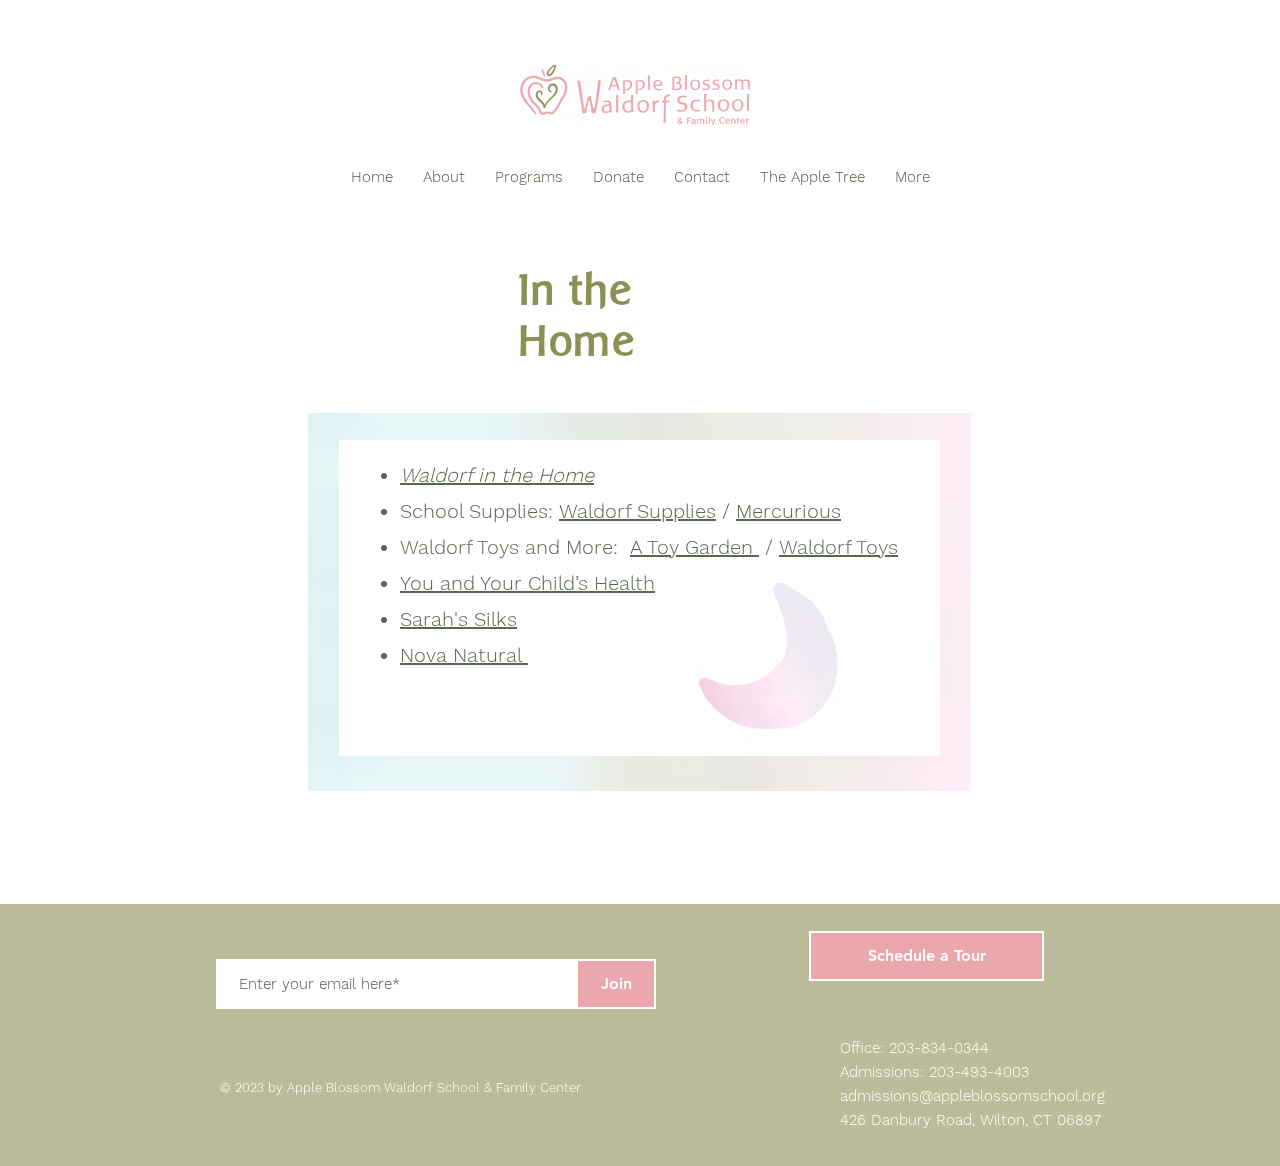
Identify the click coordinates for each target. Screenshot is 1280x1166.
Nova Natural (464, 655)
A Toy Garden (694, 547)
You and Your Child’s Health (527, 583)
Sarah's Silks (458, 619)
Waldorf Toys (838, 547)
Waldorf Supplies (637, 511)
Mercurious (788, 511)
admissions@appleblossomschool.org (972, 1096)
